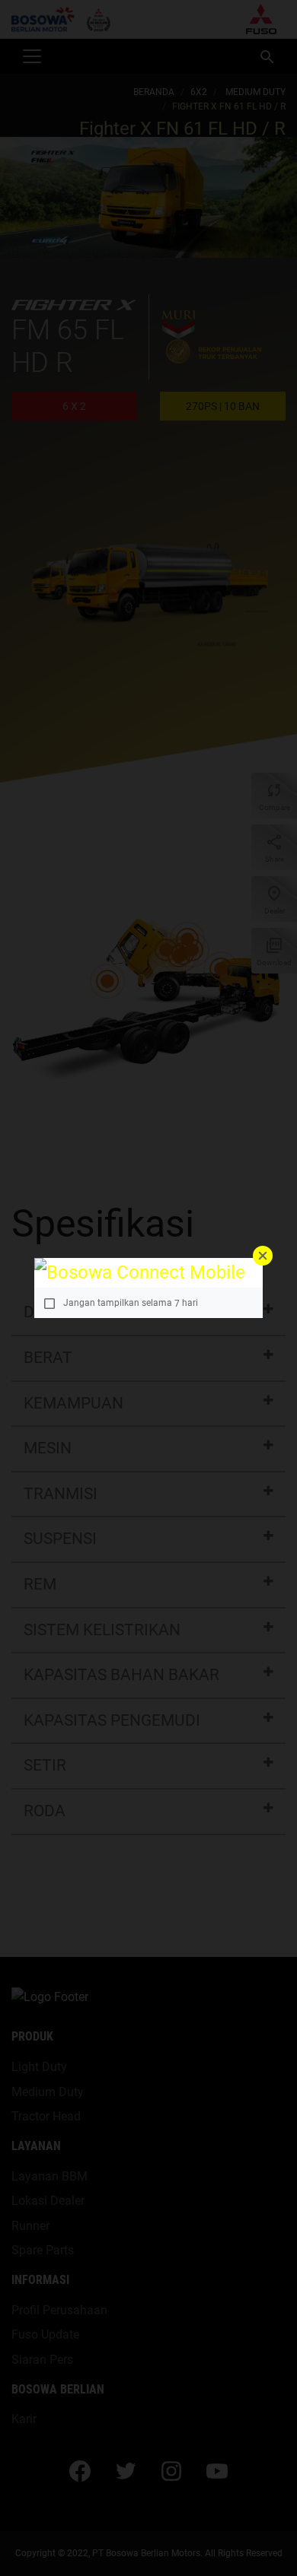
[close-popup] (263, 1256)
